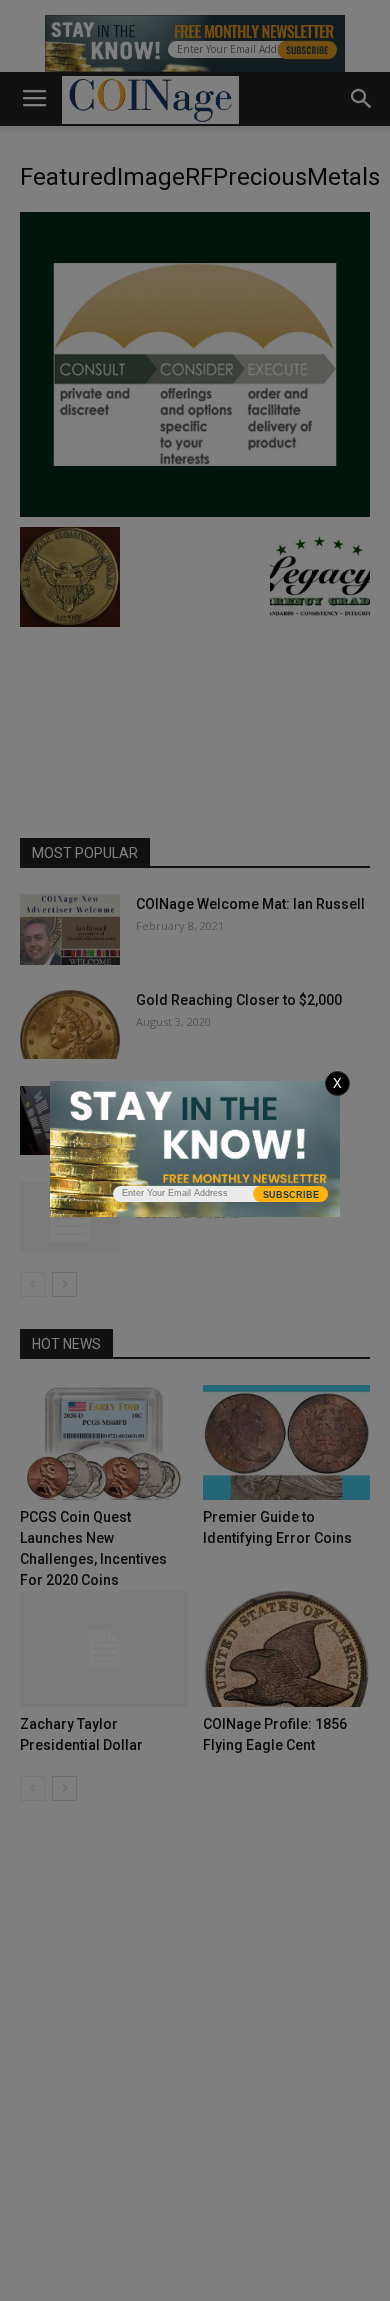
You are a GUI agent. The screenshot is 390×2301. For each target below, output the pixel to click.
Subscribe (291, 1195)
